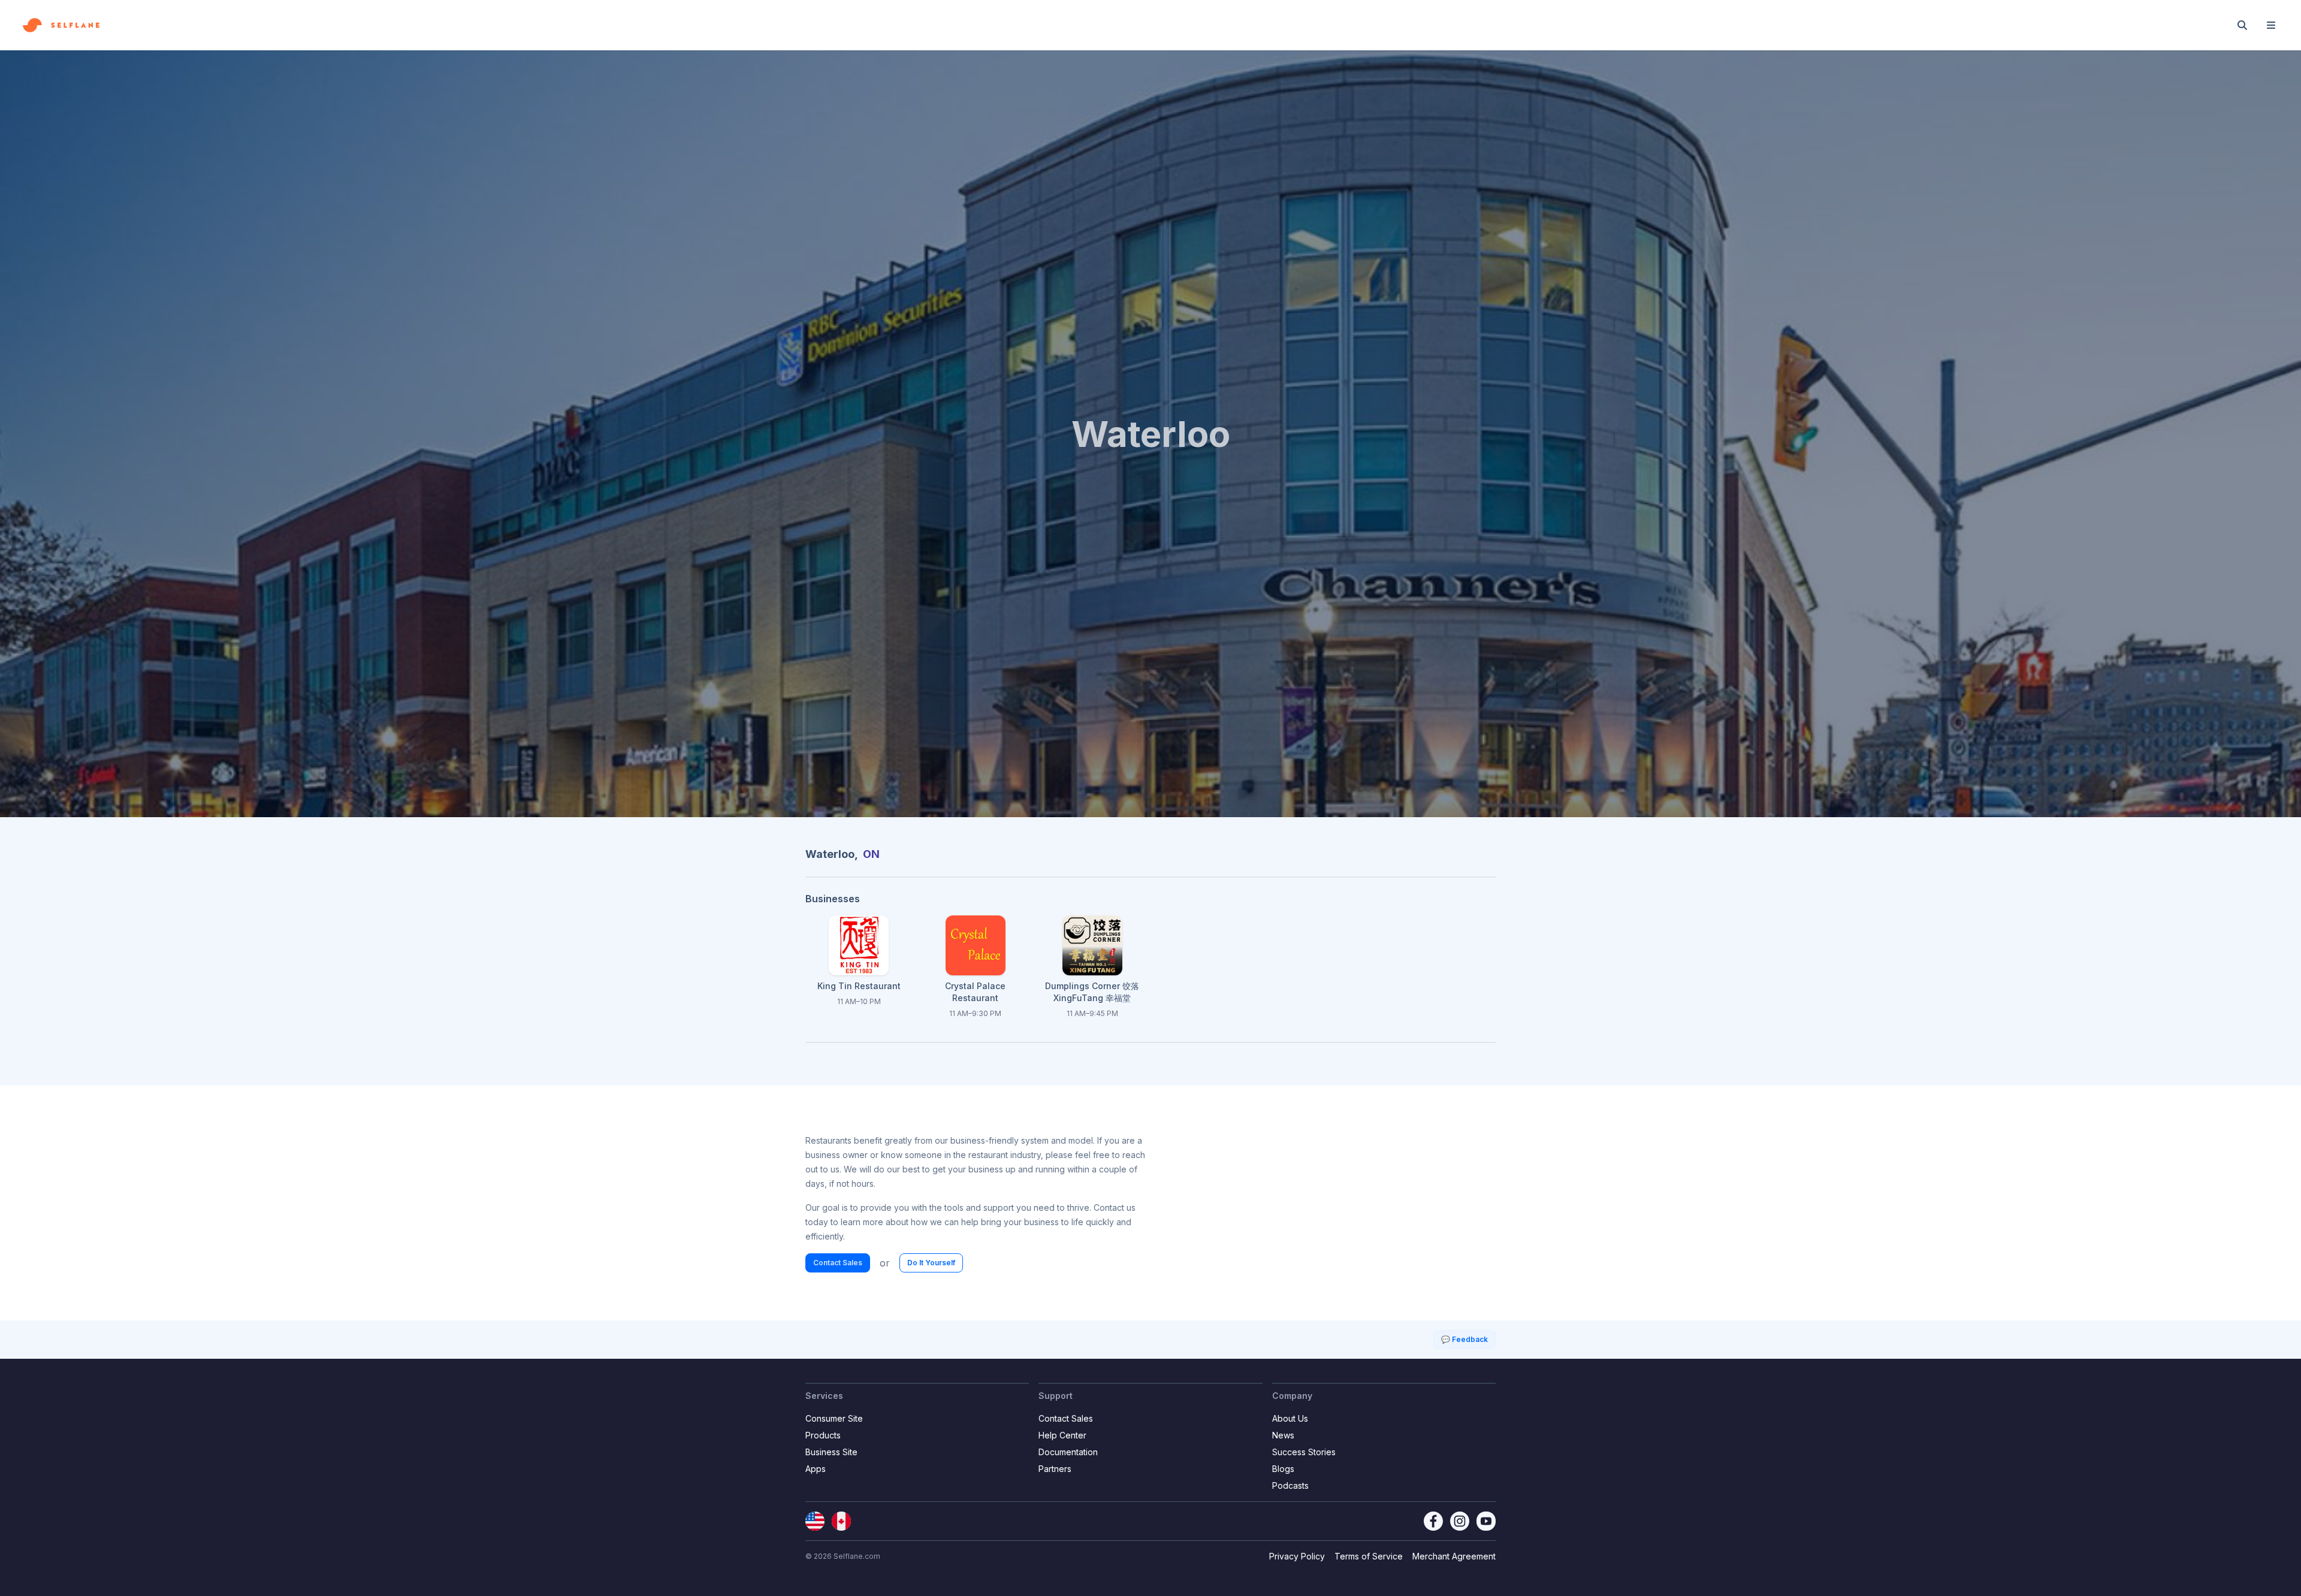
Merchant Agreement (1454, 1556)
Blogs (1283, 1469)
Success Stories (1304, 1452)
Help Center (1062, 1435)
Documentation (1068, 1452)
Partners (1055, 1469)
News (1283, 1435)
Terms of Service (1369, 1556)
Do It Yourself (931, 1263)
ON (871, 854)
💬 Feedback (1464, 1339)
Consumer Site (834, 1418)
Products (823, 1435)
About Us (1290, 1418)
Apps (816, 1469)
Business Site (831, 1452)
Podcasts (1290, 1485)
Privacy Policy (1297, 1556)
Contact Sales (838, 1263)
